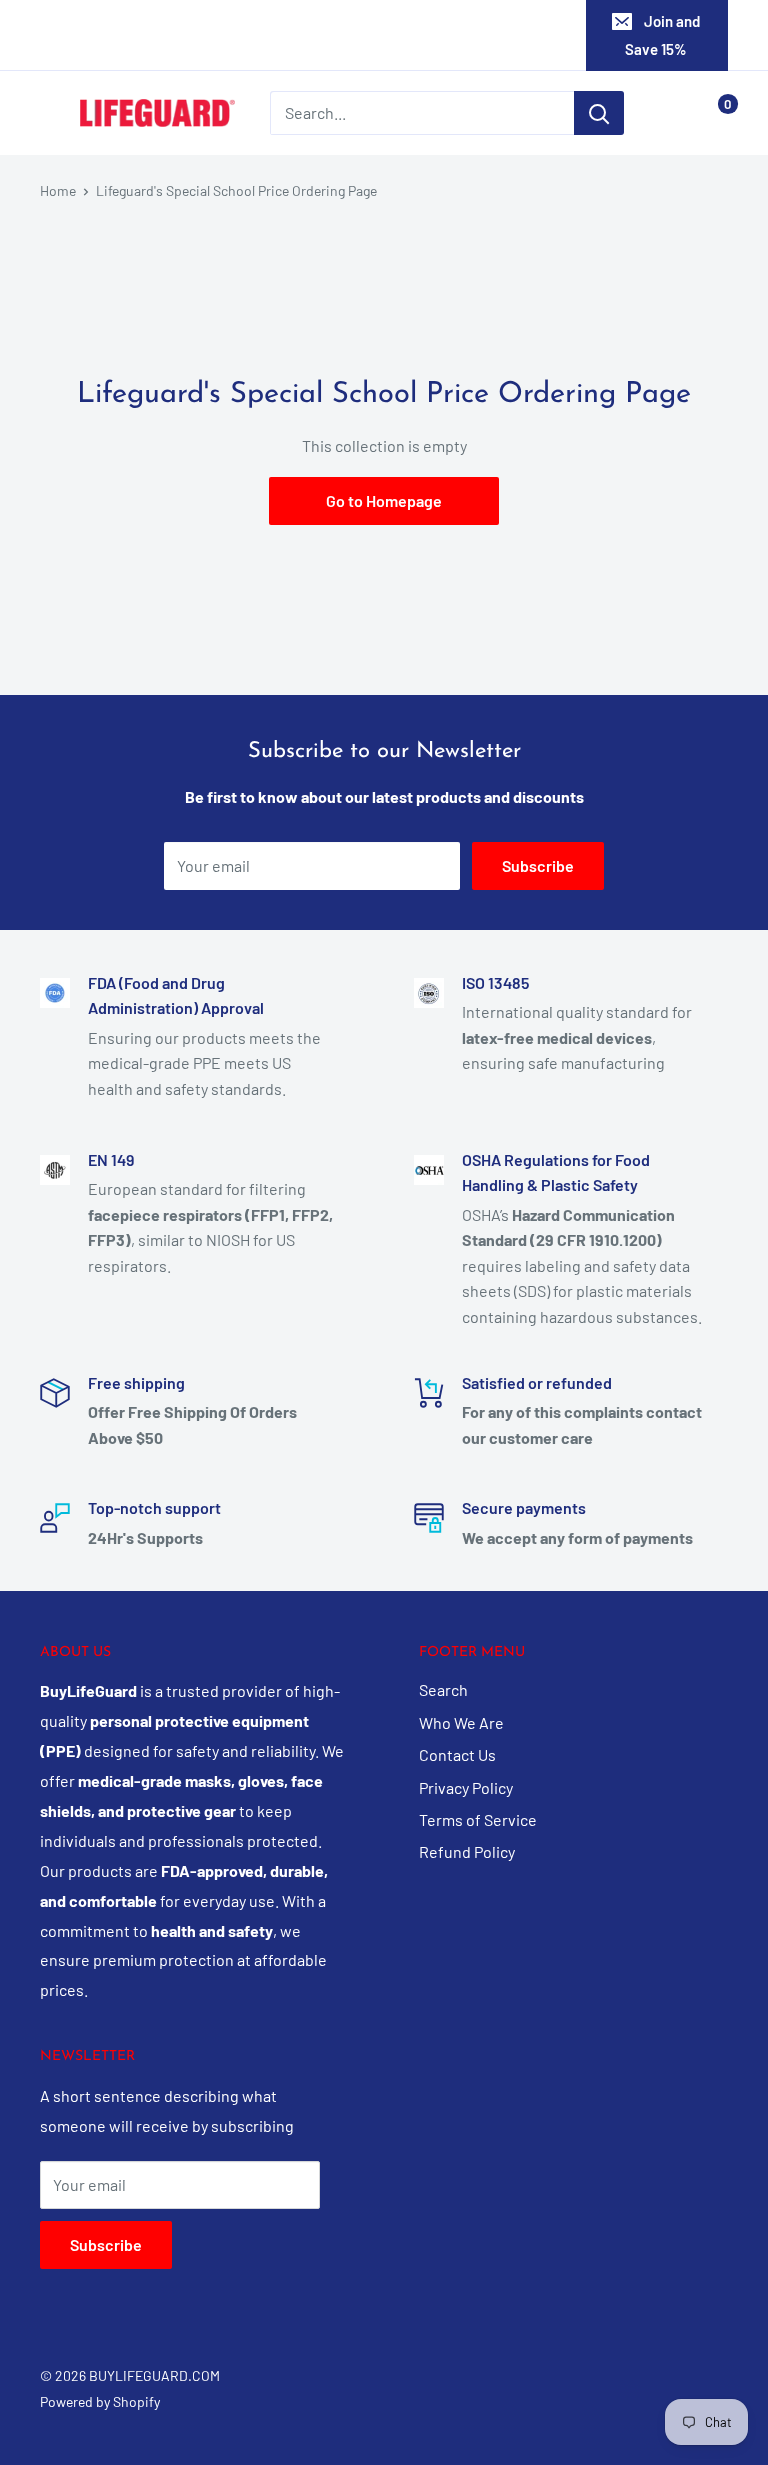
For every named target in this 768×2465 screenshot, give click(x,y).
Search (443, 1689)
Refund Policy (467, 1851)
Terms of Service (478, 1819)
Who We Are (461, 1722)
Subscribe (538, 865)
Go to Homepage (384, 500)
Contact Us (457, 1754)
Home (58, 190)
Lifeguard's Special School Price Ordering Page (236, 190)
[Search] (599, 113)
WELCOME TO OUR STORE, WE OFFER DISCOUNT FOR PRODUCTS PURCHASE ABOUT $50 (381, 35)
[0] (711, 113)
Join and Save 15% (662, 35)
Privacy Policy (466, 1787)
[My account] (671, 113)
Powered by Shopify (100, 2401)
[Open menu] (50, 114)
